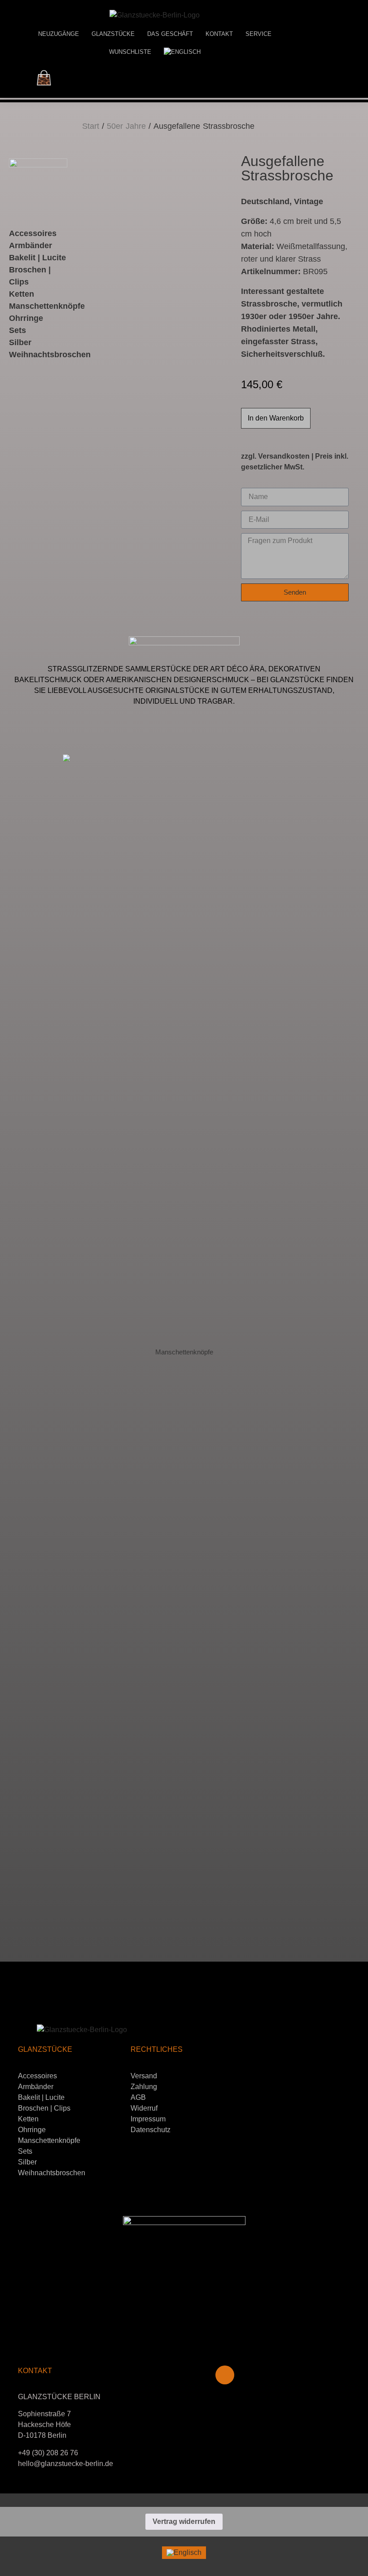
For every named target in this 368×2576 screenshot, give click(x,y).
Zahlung (144, 2087)
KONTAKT (219, 34)
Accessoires (33, 233)
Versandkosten (284, 456)
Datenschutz (151, 2130)
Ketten (28, 2119)
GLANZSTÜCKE (113, 34)
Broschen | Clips (44, 2108)
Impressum (148, 2119)
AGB (138, 2097)
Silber (27, 2162)
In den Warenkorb (276, 418)
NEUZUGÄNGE (59, 34)
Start (91, 126)
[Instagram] (225, 2375)
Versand (144, 2076)
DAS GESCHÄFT (170, 34)
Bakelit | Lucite (37, 258)
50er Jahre (126, 126)
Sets (25, 2151)
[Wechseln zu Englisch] (182, 52)
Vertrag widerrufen (184, 2521)
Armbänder (31, 245)
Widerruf (144, 2108)
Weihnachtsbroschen (52, 2173)
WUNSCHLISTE (130, 52)
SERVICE (258, 34)
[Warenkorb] (44, 78)
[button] (9, 1326)
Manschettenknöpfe (47, 306)
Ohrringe (26, 318)
